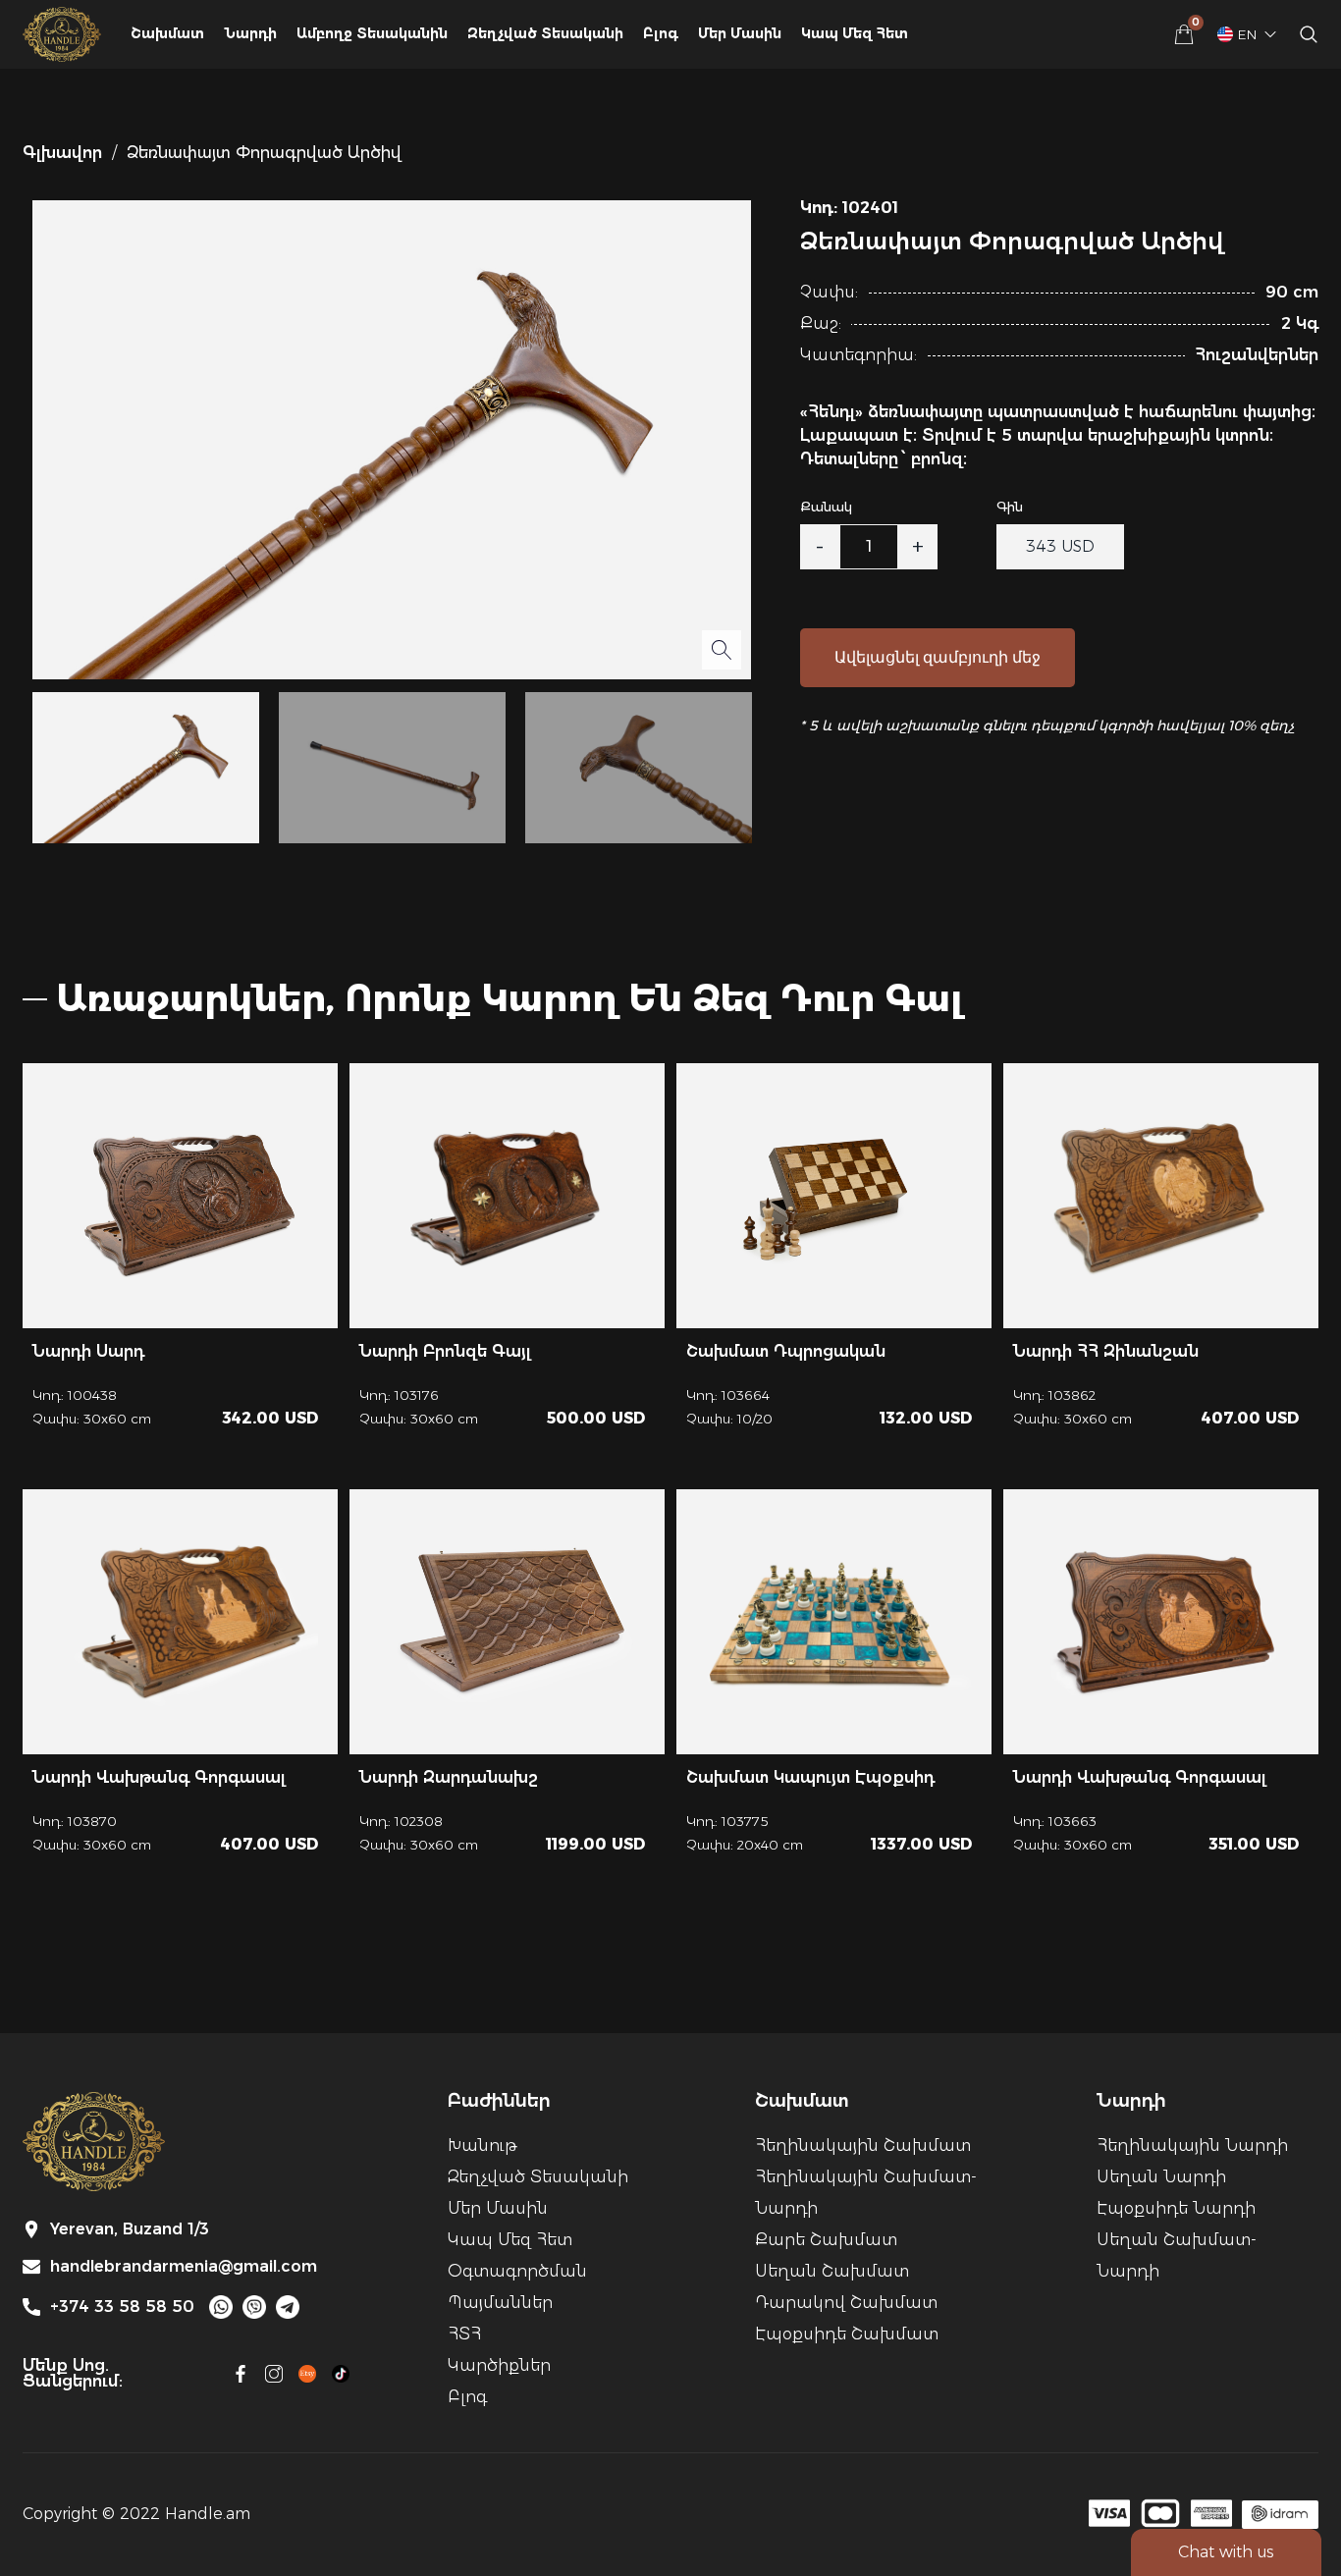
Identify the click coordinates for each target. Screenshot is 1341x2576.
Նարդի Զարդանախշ (449, 1777)
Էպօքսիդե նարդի (1176, 2208)
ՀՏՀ (464, 2334)
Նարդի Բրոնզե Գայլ (445, 1351)
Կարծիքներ (499, 2365)
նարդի (250, 33)
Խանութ (482, 2146)
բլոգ (661, 33)
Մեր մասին (740, 33)
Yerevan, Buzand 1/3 (130, 2229)
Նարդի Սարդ (88, 1351)
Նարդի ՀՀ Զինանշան (1106, 1351)
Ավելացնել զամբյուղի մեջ (938, 657)
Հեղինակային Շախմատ (863, 2146)
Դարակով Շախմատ (846, 2303)
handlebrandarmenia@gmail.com (184, 2267)
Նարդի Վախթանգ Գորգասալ (159, 1777)
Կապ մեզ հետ (855, 33)
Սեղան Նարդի (1161, 2177)
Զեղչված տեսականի (538, 2177)
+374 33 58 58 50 (122, 2307)
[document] (670, 1288)
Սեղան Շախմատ (832, 2271)
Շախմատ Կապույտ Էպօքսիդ (810, 1777)
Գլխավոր (62, 153)
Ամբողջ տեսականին (372, 33)
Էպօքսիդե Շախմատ (847, 2334)
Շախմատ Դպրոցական (786, 1351)
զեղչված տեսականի (545, 33)
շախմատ (167, 33)
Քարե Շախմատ (826, 2240)
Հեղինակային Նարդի (1192, 2146)
